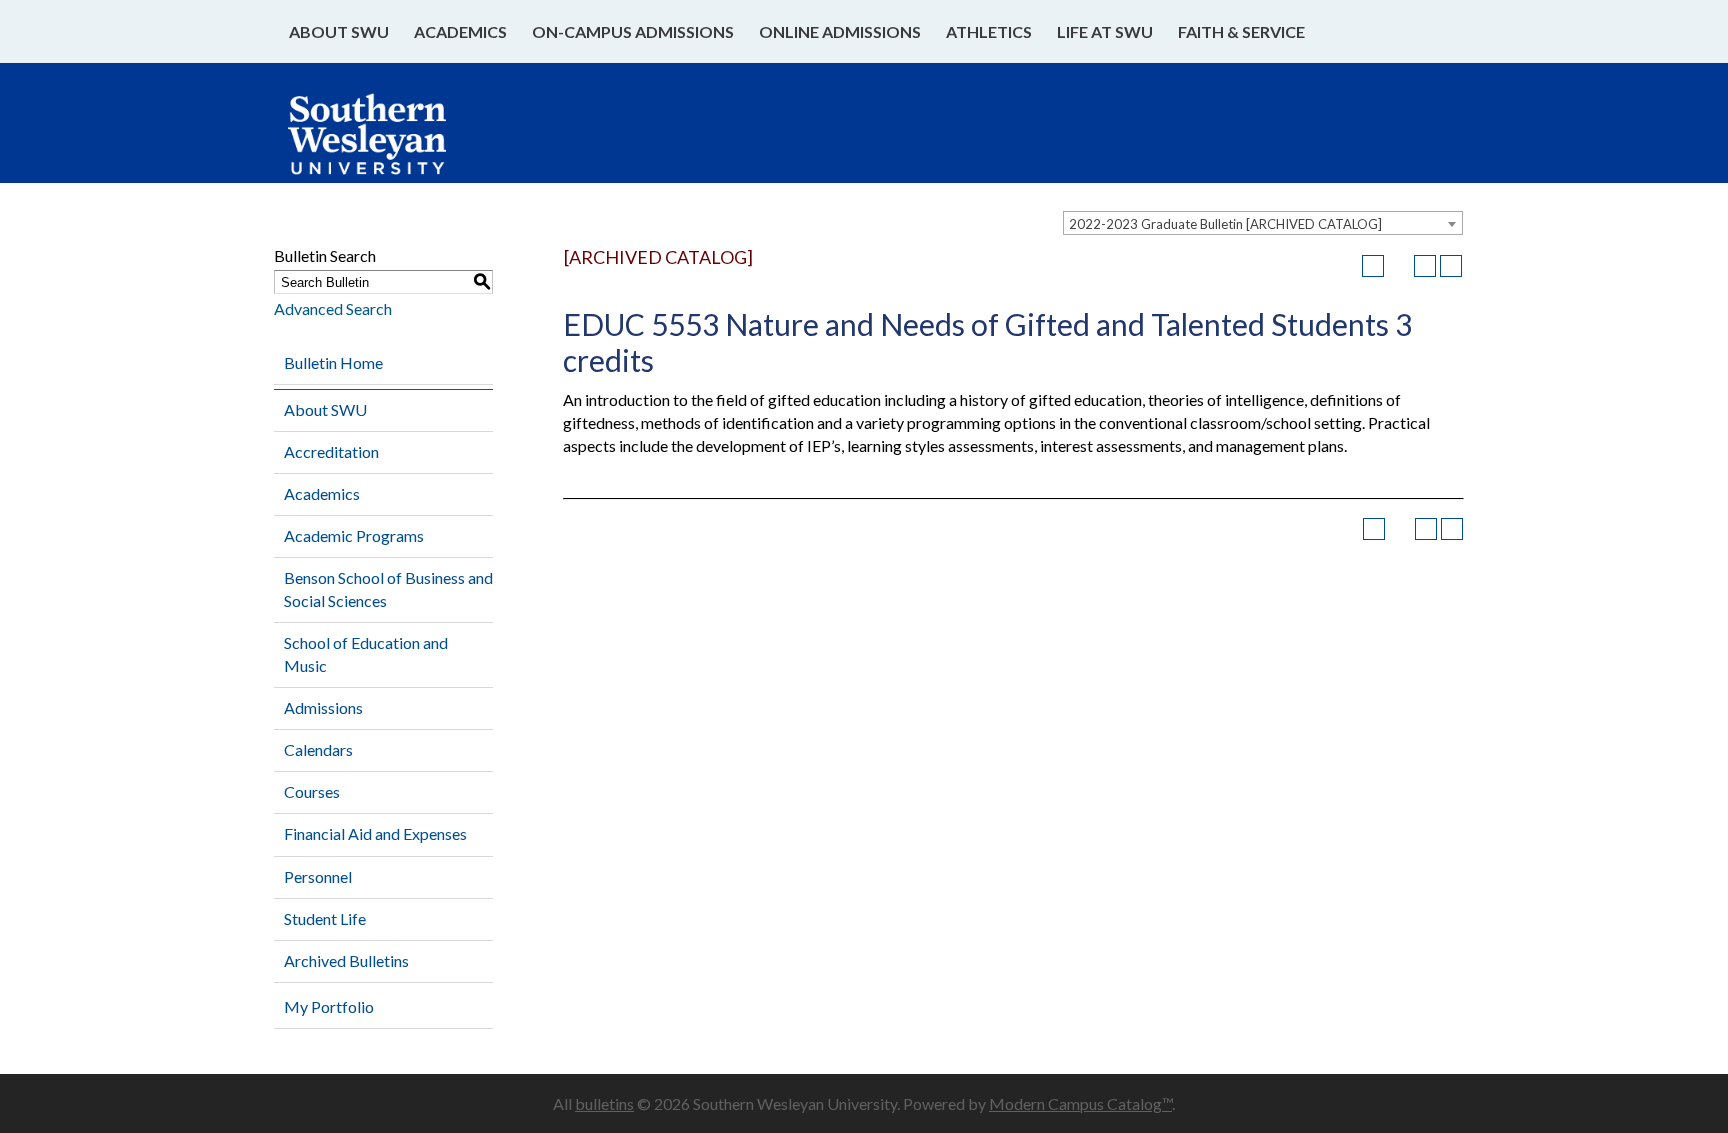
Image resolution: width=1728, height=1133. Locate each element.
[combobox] (1263, 223)
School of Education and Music (366, 654)
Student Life (325, 918)
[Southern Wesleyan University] (387, 144)
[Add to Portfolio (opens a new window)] (1373, 266)
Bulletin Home (333, 362)
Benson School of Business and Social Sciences (388, 589)
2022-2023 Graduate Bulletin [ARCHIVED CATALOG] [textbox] (1225, 224)
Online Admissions (840, 31)
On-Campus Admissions (633, 31)
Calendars (318, 749)
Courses (312, 791)
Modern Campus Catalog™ (1080, 1103)
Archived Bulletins (346, 960)
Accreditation (331, 451)
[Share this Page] (1399, 266)
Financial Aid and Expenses (375, 833)
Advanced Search (333, 308)
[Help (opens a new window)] (1451, 266)
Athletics (989, 31)
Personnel (318, 876)
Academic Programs (354, 535)
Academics (460, 31)
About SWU (339, 31)
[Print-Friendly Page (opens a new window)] (1425, 266)
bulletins (604, 1103)
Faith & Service (1241, 31)
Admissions (323, 707)
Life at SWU (1105, 31)
